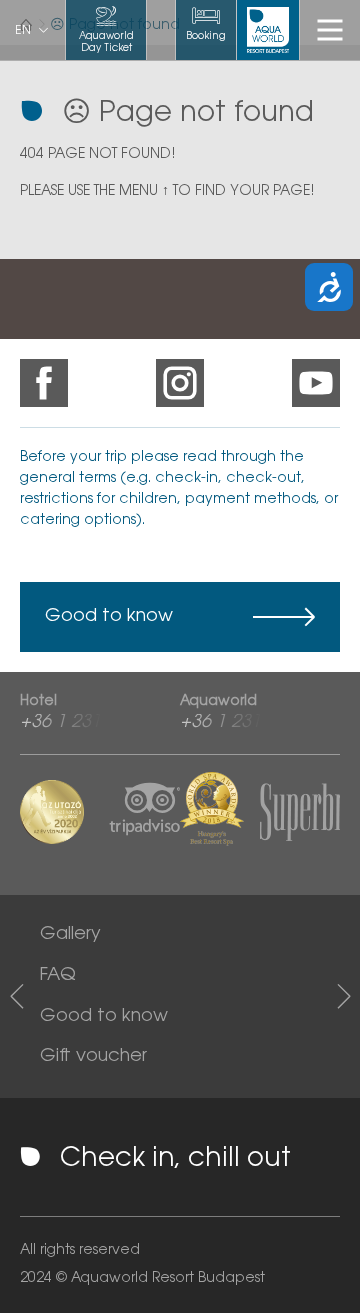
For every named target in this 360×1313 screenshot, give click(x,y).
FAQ (58, 976)
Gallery (70, 935)
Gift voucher (93, 1057)
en (23, 31)
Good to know (109, 617)
